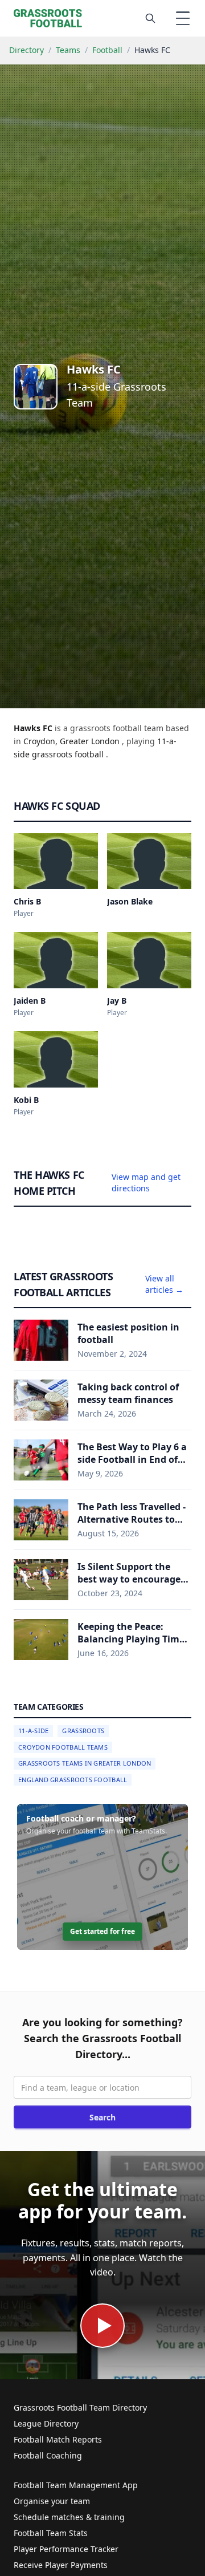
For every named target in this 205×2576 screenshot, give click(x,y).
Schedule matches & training (69, 2517)
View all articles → (164, 1284)
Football (107, 50)
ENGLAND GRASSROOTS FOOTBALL (73, 1780)
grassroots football (69, 754)
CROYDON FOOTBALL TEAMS (63, 1747)
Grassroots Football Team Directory (80, 2407)
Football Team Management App (76, 2485)
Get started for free (102, 1931)
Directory (26, 50)
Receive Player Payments (61, 2565)
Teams (68, 50)
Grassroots (83, 1731)
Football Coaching (48, 2455)
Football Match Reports (58, 2439)
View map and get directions (146, 1182)
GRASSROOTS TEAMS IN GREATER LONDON (85, 1763)
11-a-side (33, 1731)
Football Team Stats (51, 2533)
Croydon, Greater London (73, 741)
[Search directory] (150, 18)
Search (102, 2117)
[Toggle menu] (183, 18)
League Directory (46, 2423)
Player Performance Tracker (66, 2549)
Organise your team (52, 2501)
